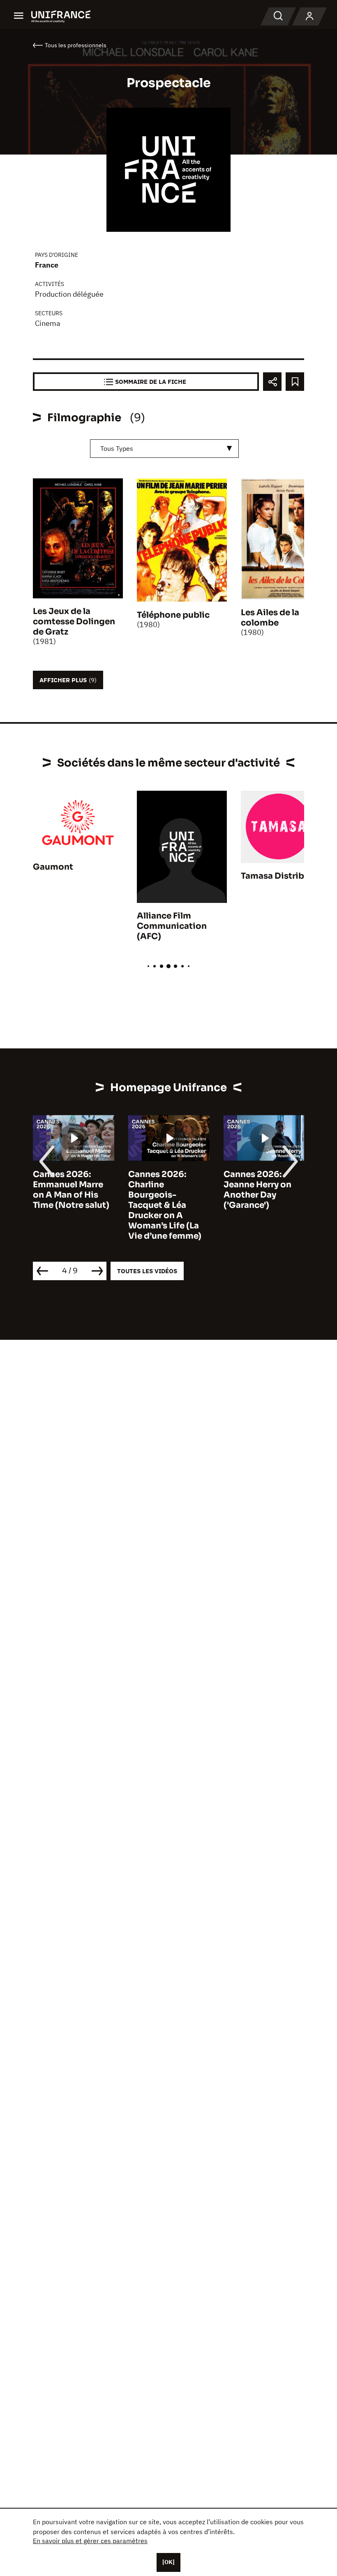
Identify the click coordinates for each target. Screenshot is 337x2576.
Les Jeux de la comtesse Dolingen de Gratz (74, 622)
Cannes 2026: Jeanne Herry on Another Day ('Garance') (257, 1190)
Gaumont (53, 867)
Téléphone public (173, 615)
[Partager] (272, 382)
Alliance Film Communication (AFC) (172, 926)
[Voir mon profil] (309, 16)
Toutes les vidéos (147, 1271)
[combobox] (164, 449)
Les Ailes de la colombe (270, 618)
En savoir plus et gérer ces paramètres (90, 2541)
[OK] (168, 2562)
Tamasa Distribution (284, 876)
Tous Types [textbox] (117, 448)
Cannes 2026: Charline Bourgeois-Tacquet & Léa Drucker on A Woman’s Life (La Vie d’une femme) (165, 1205)
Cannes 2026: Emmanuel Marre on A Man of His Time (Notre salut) (71, 1190)
